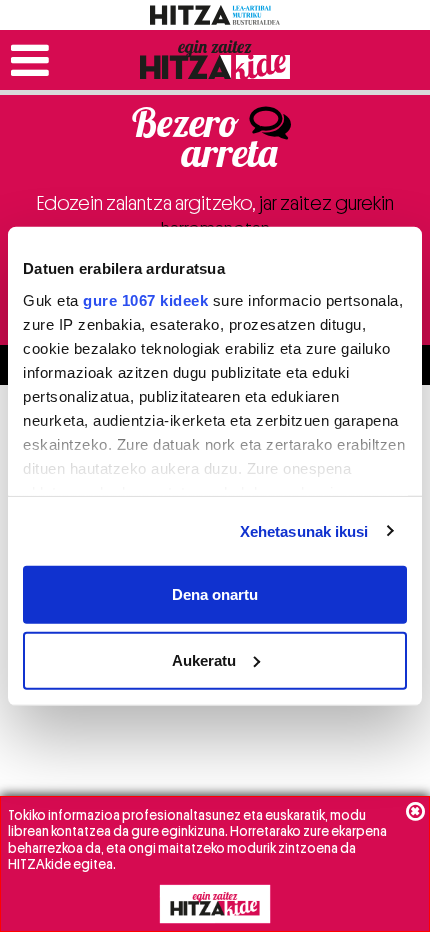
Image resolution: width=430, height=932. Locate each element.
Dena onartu (215, 594)
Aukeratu (204, 659)
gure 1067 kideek (145, 299)
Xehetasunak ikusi (304, 530)
